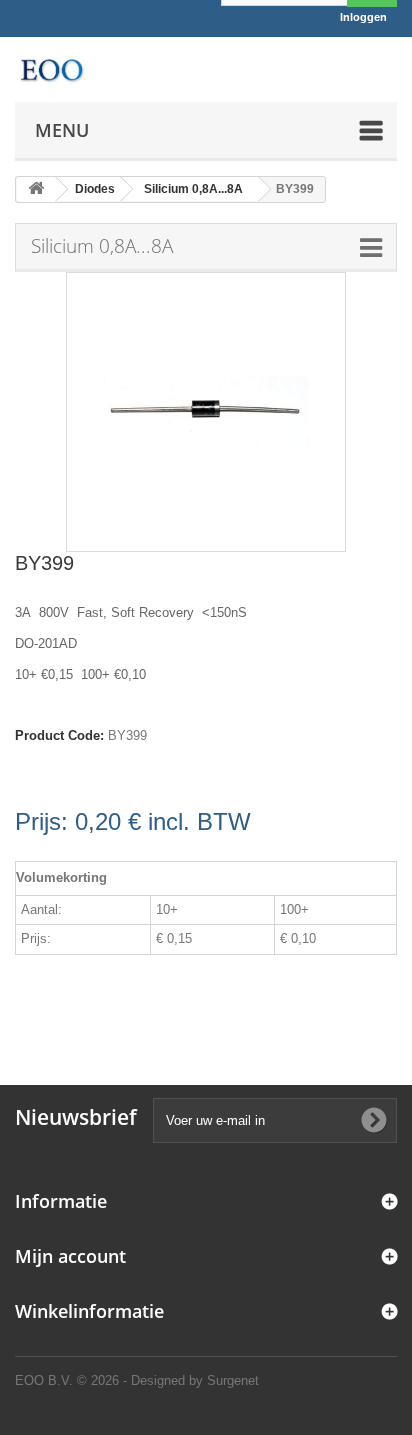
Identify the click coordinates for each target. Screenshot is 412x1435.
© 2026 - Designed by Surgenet (168, 1380)
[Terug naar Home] (36, 189)
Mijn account (70, 1256)
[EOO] (51, 69)
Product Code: (59, 735)
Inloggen (363, 17)
